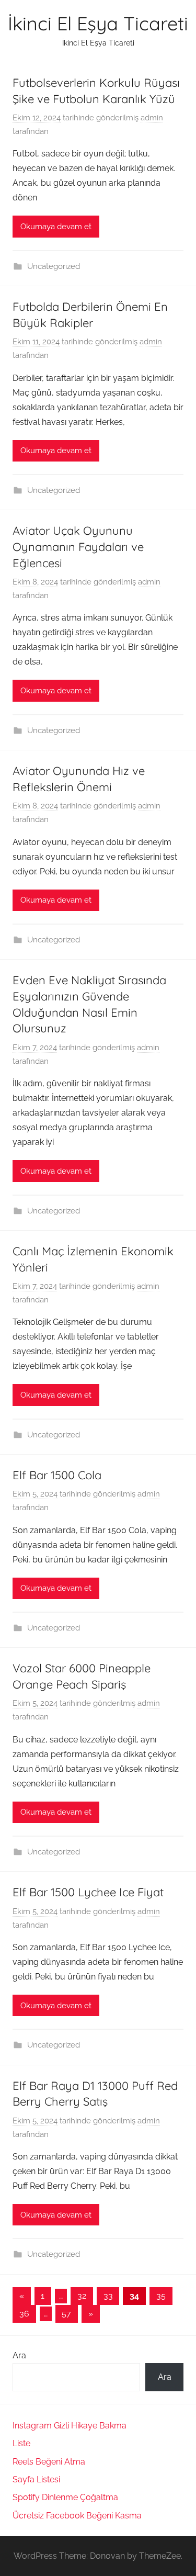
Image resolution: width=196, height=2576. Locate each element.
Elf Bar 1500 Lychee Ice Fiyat (88, 1892)
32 (82, 2296)
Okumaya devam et (56, 227)
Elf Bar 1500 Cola (57, 1475)
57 (66, 2314)
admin (152, 118)
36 (24, 2314)
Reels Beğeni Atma (49, 2462)
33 (108, 2296)
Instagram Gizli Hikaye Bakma (70, 2426)
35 (161, 2296)
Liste (21, 2443)
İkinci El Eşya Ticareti (98, 23)
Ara (19, 2355)
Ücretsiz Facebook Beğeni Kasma (77, 2516)
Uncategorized (54, 266)
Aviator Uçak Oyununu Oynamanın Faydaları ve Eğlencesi (78, 547)
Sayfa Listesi (36, 2479)
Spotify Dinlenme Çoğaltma (65, 2497)
